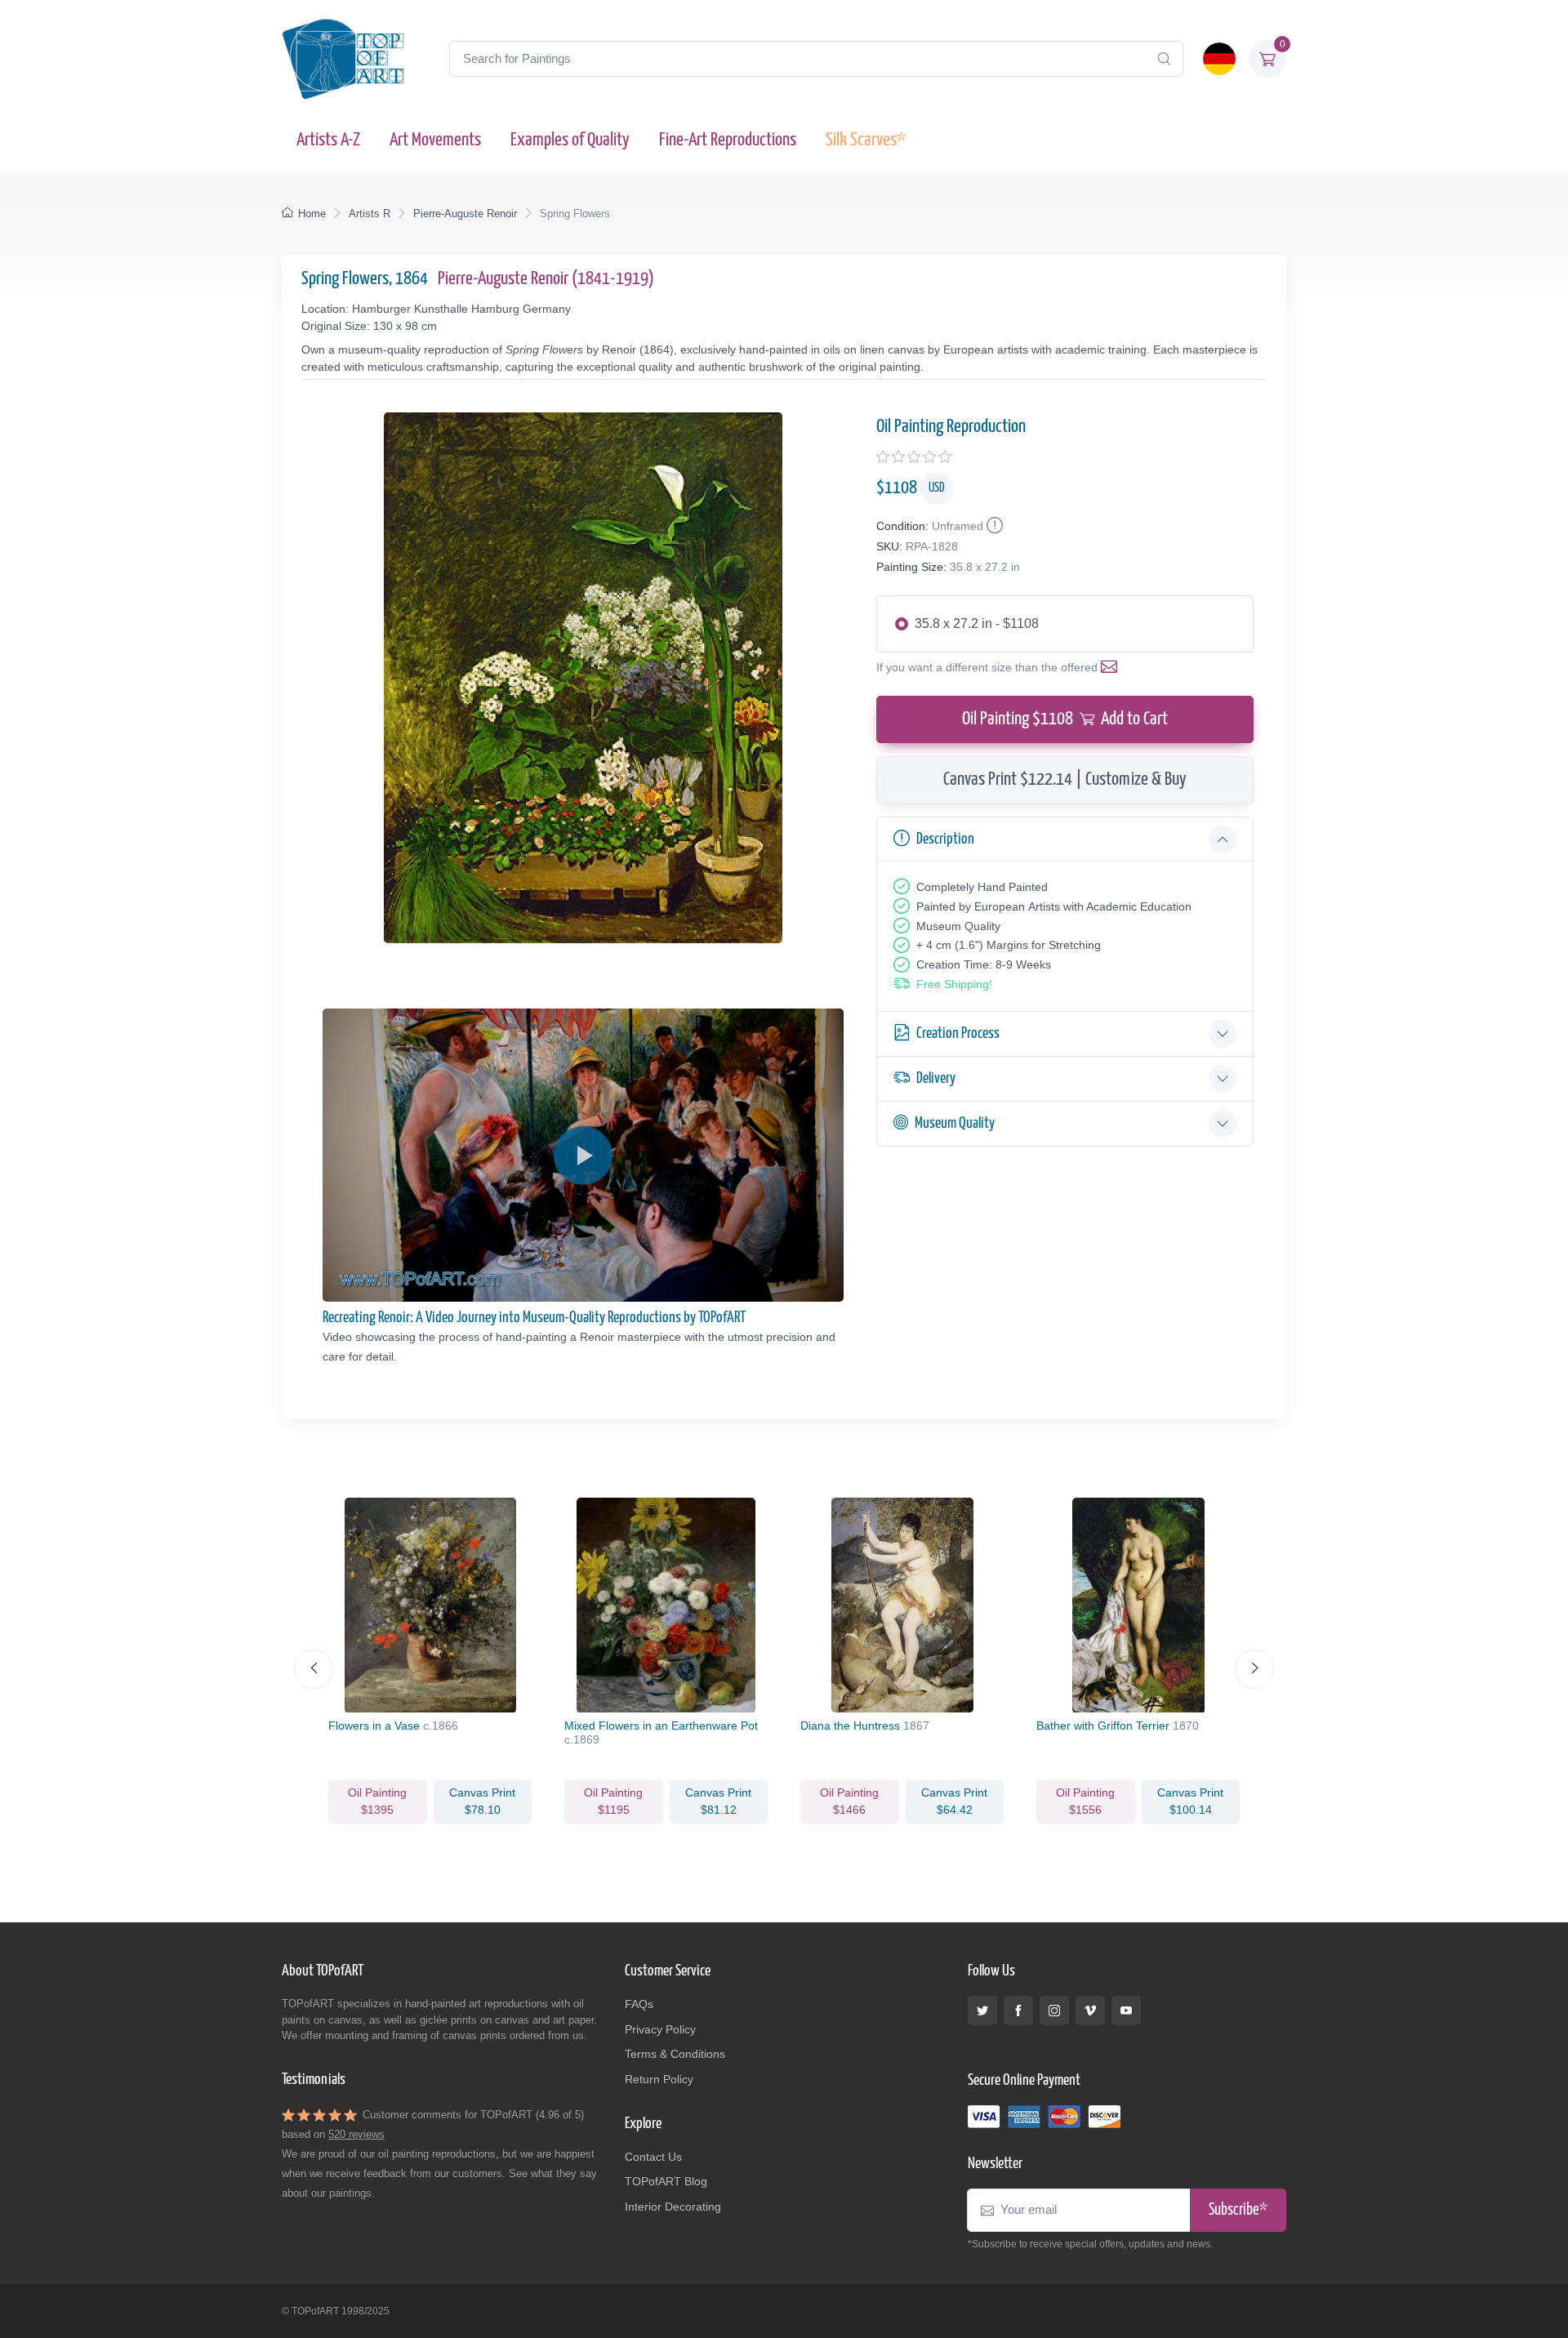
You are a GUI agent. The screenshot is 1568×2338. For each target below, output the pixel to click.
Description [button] (945, 839)
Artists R (370, 214)
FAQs (639, 2004)
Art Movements (435, 140)
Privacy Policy (660, 2029)
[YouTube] (1126, 2011)
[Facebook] (1018, 2011)
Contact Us (653, 2157)
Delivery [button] (936, 1078)
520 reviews (356, 2134)
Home (312, 214)
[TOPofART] (343, 59)
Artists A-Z (328, 140)
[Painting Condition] (993, 526)
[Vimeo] (1090, 2011)
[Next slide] (1254, 1669)
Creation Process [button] (958, 1033)
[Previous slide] (314, 1669)
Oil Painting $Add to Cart (1065, 719)
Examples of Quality (570, 140)
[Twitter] (982, 2011)
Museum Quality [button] (955, 1123)
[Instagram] (1054, 2011)
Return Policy (659, 2079)
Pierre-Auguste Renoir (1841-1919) (546, 279)
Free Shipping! (954, 984)
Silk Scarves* (866, 140)
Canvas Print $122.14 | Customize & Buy (1065, 779)
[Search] (1164, 59)
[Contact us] (1112, 667)
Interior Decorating (673, 2207)
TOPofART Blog (666, 2181)
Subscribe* (1238, 2210)
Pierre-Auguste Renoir (465, 214)
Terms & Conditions (675, 2054)
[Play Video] (583, 1156)
